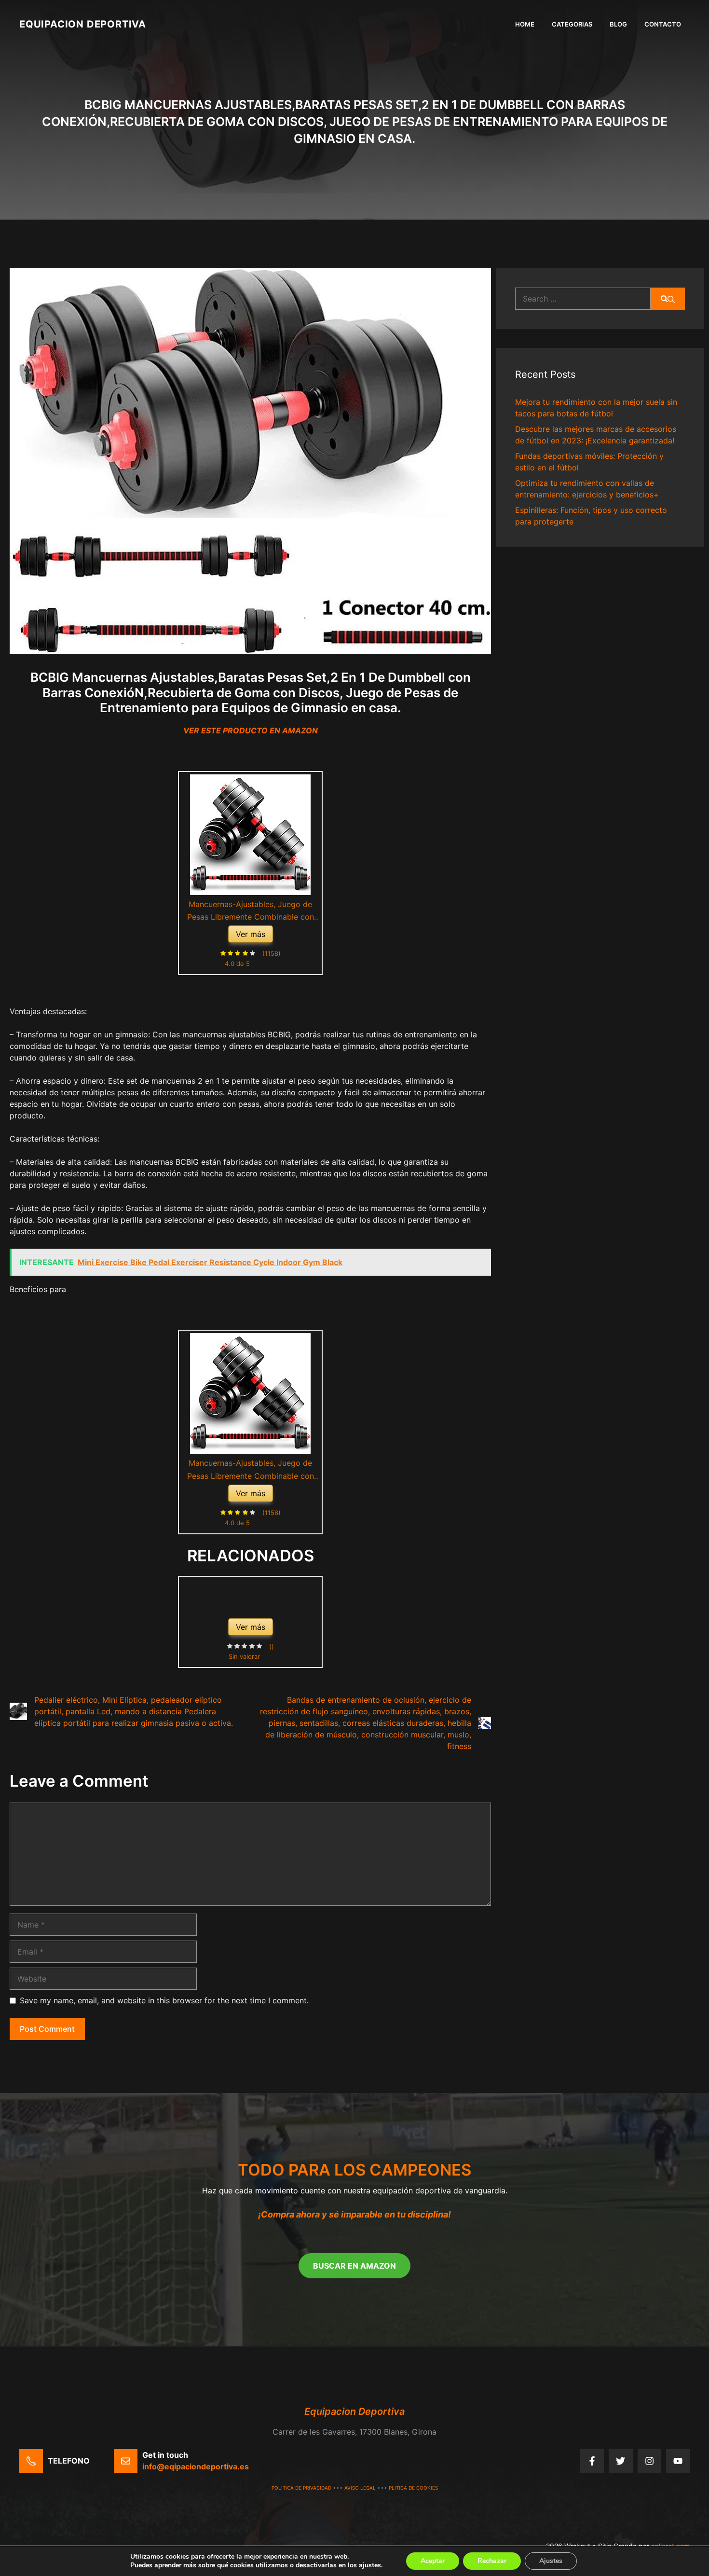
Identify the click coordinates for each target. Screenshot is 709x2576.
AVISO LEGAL (360, 2488)
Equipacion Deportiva (83, 24)
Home (525, 24)
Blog (618, 24)
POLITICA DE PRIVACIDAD (301, 2488)
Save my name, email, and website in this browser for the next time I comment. (164, 2000)
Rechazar (492, 2561)
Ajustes (551, 2561)
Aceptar (433, 2561)
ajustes (370, 2565)
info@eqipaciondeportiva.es (196, 2466)
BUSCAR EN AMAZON (354, 2266)
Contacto (663, 24)
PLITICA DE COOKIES (413, 2488)
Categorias (572, 24)
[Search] (668, 299)
